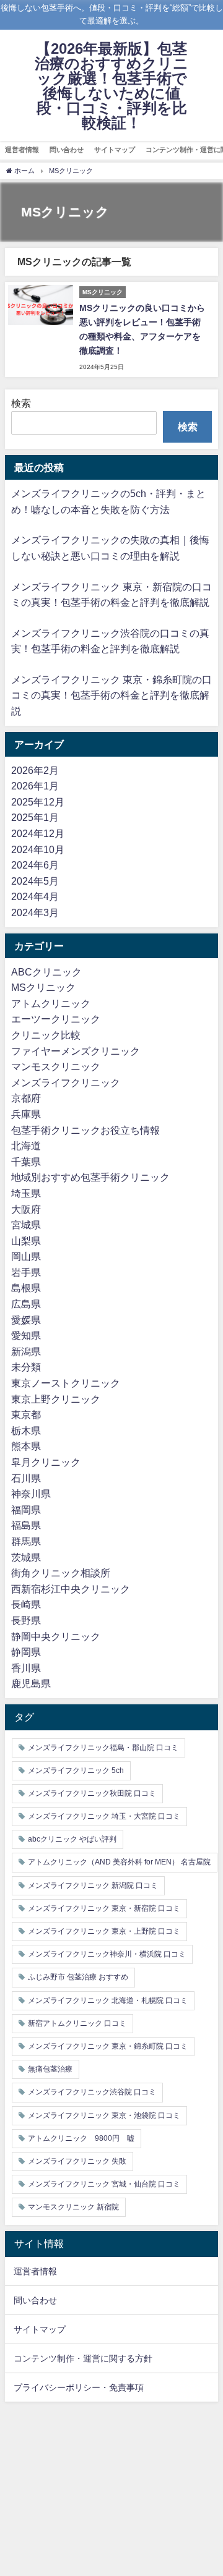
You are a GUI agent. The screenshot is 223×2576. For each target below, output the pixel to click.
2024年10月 (38, 849)
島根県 (26, 1288)
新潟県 (26, 1351)
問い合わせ (67, 150)
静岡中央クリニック (56, 1636)
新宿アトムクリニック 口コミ (77, 2023)
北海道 (26, 1146)
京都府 (26, 1098)
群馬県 (26, 1541)
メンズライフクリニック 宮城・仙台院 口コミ (104, 2184)
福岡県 (26, 1510)
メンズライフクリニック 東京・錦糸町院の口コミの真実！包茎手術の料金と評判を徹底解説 (111, 695)
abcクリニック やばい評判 (72, 1839)
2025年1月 (35, 817)
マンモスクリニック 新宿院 (73, 2207)
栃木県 (26, 1430)
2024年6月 (35, 865)
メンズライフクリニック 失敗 (77, 2161)
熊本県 (26, 1446)
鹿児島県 (31, 1683)
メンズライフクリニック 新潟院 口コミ (93, 1885)
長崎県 (26, 1604)
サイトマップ (115, 150)
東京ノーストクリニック (66, 1383)
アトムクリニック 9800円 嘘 (81, 2138)
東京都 (26, 1414)
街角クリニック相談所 (61, 1573)
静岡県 (26, 1652)
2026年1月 (35, 786)
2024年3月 (35, 912)
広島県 (26, 1304)
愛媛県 (26, 1320)
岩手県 (26, 1272)
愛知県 (26, 1335)
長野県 (26, 1620)
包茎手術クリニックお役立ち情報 (85, 1130)
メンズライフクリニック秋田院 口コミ (92, 1793)
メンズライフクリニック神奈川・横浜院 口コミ (107, 1954)
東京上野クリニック (56, 1399)
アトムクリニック (51, 1003)
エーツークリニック (56, 1019)
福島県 (26, 1525)
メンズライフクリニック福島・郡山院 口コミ (103, 1748)
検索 (21, 403)
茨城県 (26, 1557)
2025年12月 (38, 802)
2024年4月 (35, 896)
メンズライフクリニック (66, 1082)
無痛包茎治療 (50, 2069)
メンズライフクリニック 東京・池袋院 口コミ (104, 2115)
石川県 (26, 1478)
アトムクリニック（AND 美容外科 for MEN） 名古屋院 (119, 1862)
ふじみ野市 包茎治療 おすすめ (78, 1977)
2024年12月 (38, 833)
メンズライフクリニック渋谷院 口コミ (92, 2092)
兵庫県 (26, 1114)
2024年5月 (35, 881)
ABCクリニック (46, 972)
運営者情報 (22, 150)
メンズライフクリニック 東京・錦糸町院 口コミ (108, 2046)
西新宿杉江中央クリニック (71, 1589)
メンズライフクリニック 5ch (76, 1770)
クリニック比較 (46, 1035)
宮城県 (26, 1225)
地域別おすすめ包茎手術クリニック (90, 1177)
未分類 (26, 1367)
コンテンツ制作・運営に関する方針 (83, 2358)
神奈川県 (31, 1494)
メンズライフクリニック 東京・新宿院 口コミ (104, 1908)
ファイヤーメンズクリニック (76, 1051)
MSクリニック (43, 987)
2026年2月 (35, 770)
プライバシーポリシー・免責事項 (79, 2387)
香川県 (26, 1668)
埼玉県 (26, 1193)
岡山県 (26, 1256)
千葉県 (26, 1162)
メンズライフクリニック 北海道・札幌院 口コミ (108, 2000)
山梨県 (26, 1241)
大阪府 (26, 1209)
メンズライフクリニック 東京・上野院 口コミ (104, 1931)
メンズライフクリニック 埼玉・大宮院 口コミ (104, 1816)
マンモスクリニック (56, 1066)
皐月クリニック (46, 1462)
